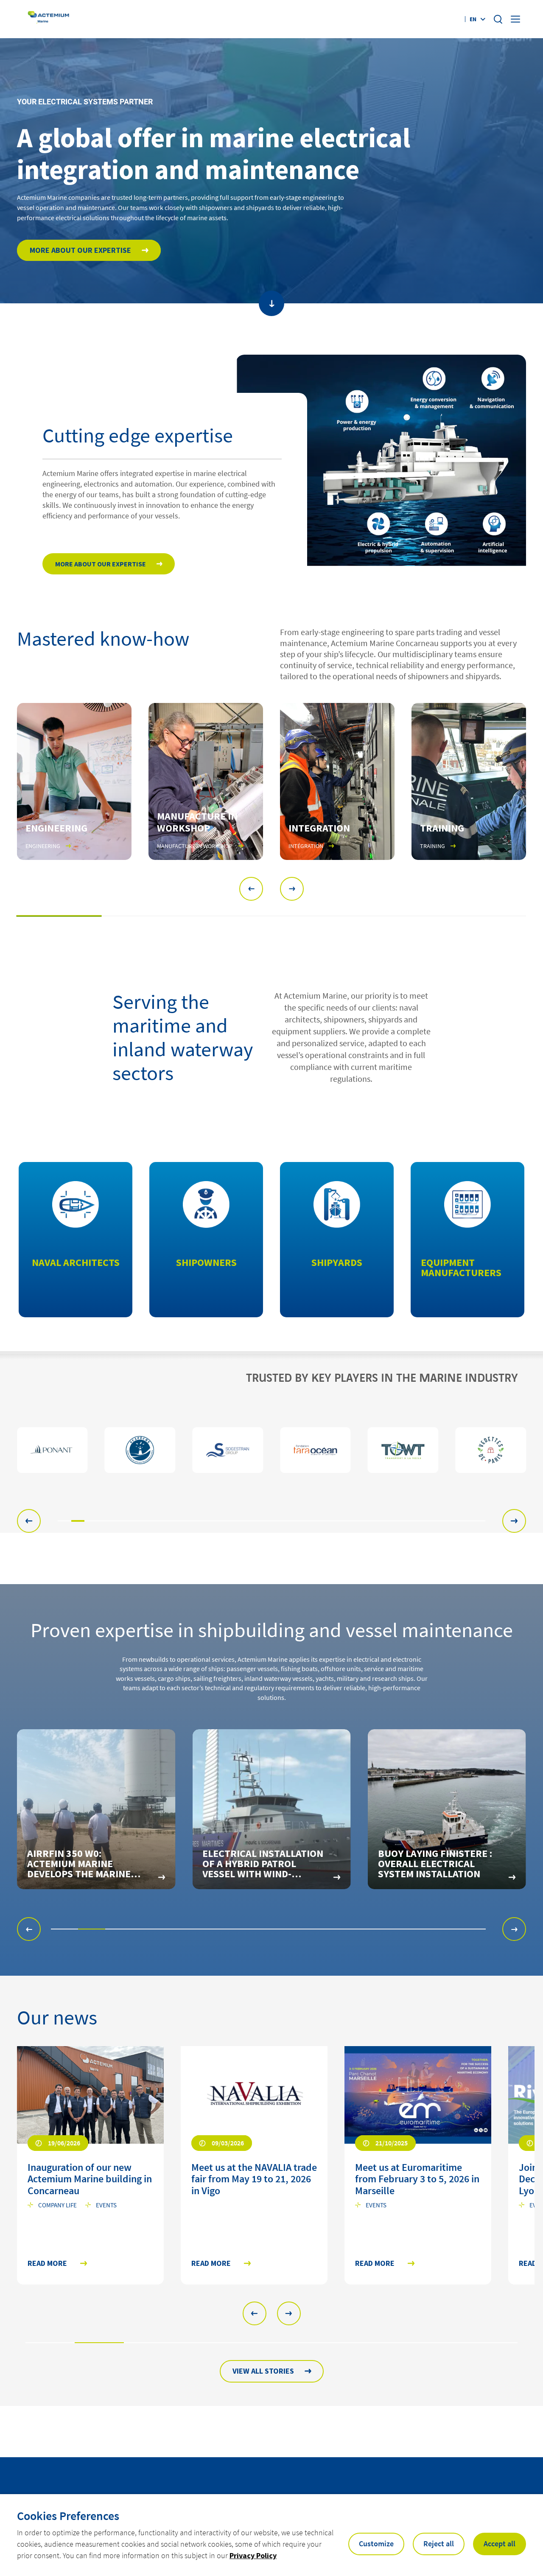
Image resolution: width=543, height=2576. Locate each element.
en (473, 19)
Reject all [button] (439, 2544)
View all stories (263, 2371)
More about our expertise (80, 250)
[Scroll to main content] (271, 303)
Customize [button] (376, 2544)
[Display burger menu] (516, 19)
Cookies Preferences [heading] (68, 2516)
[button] (251, 889)
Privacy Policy (253, 2555)
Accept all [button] (500, 2544)
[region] (271, 1450)
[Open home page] (49, 19)
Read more (47, 2264)
